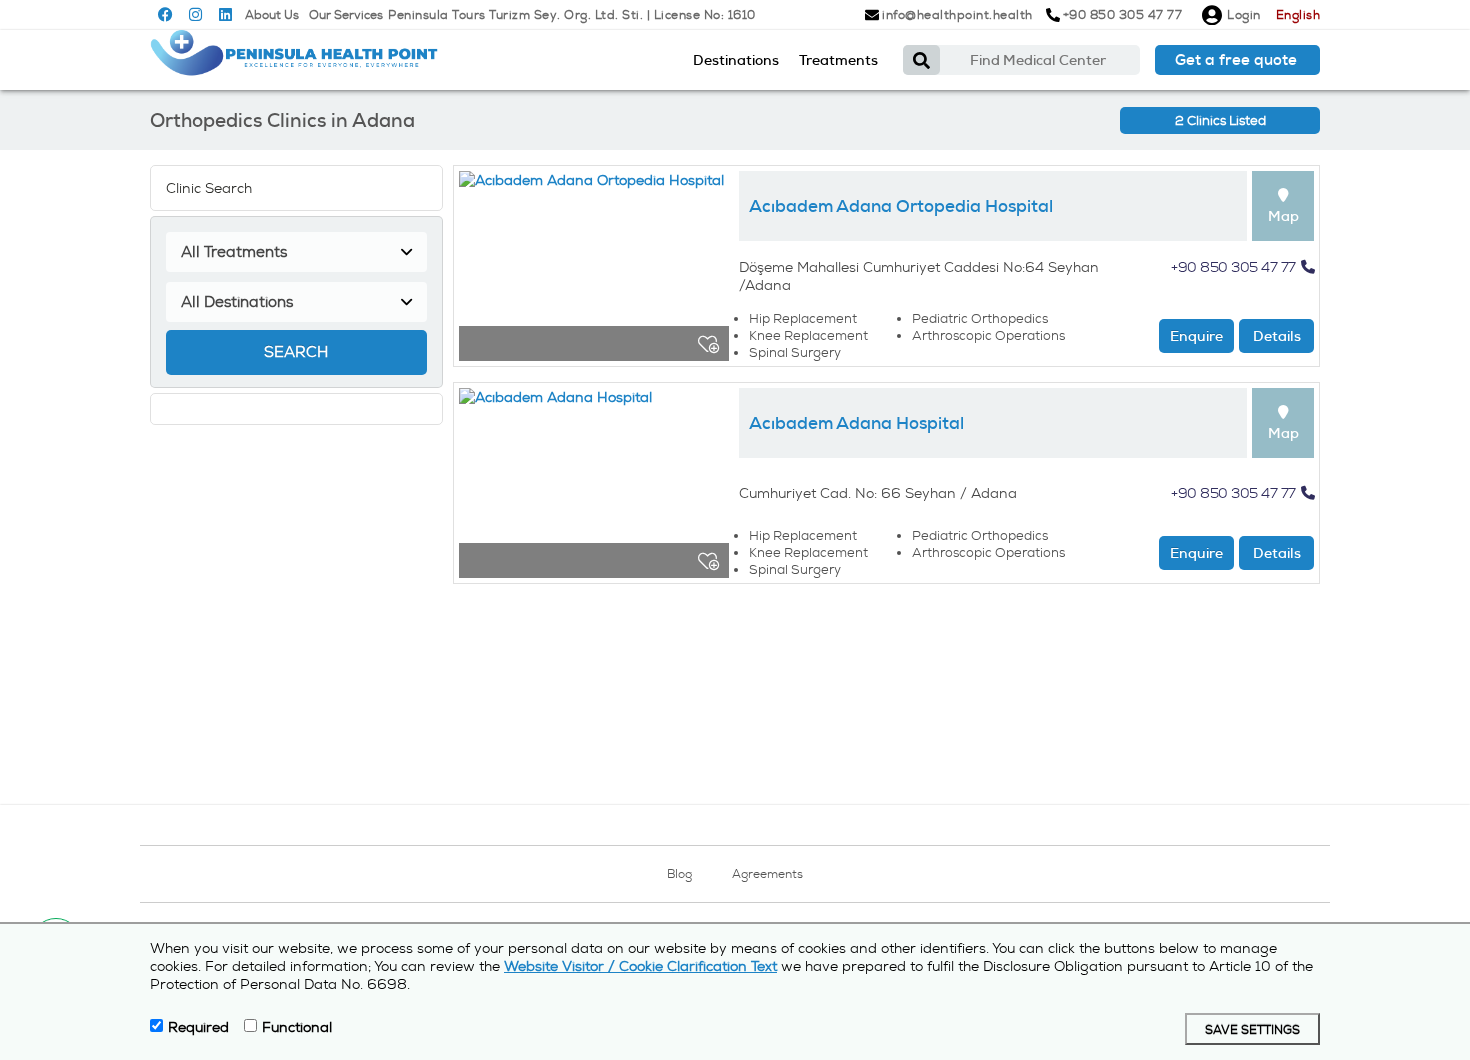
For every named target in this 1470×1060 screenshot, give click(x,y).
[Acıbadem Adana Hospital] (594, 488)
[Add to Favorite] (708, 343)
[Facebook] (165, 15)
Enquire (1196, 336)
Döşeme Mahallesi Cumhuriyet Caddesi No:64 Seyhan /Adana (919, 276)
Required (198, 1027)
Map (1283, 216)
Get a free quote (1236, 60)
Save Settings (1252, 1030)
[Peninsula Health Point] (294, 60)
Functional (297, 1027)
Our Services (346, 15)
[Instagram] (195, 15)
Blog (679, 874)
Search (296, 352)
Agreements (767, 874)
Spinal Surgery (795, 352)
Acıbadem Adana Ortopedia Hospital (901, 206)
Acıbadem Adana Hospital (856, 423)
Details (1277, 336)
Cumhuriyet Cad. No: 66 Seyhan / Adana (878, 493)
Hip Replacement (803, 318)
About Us (272, 15)
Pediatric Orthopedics (980, 318)
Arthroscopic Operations (988, 335)
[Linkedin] (225, 15)
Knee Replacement (808, 335)
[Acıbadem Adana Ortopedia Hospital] (594, 271)
